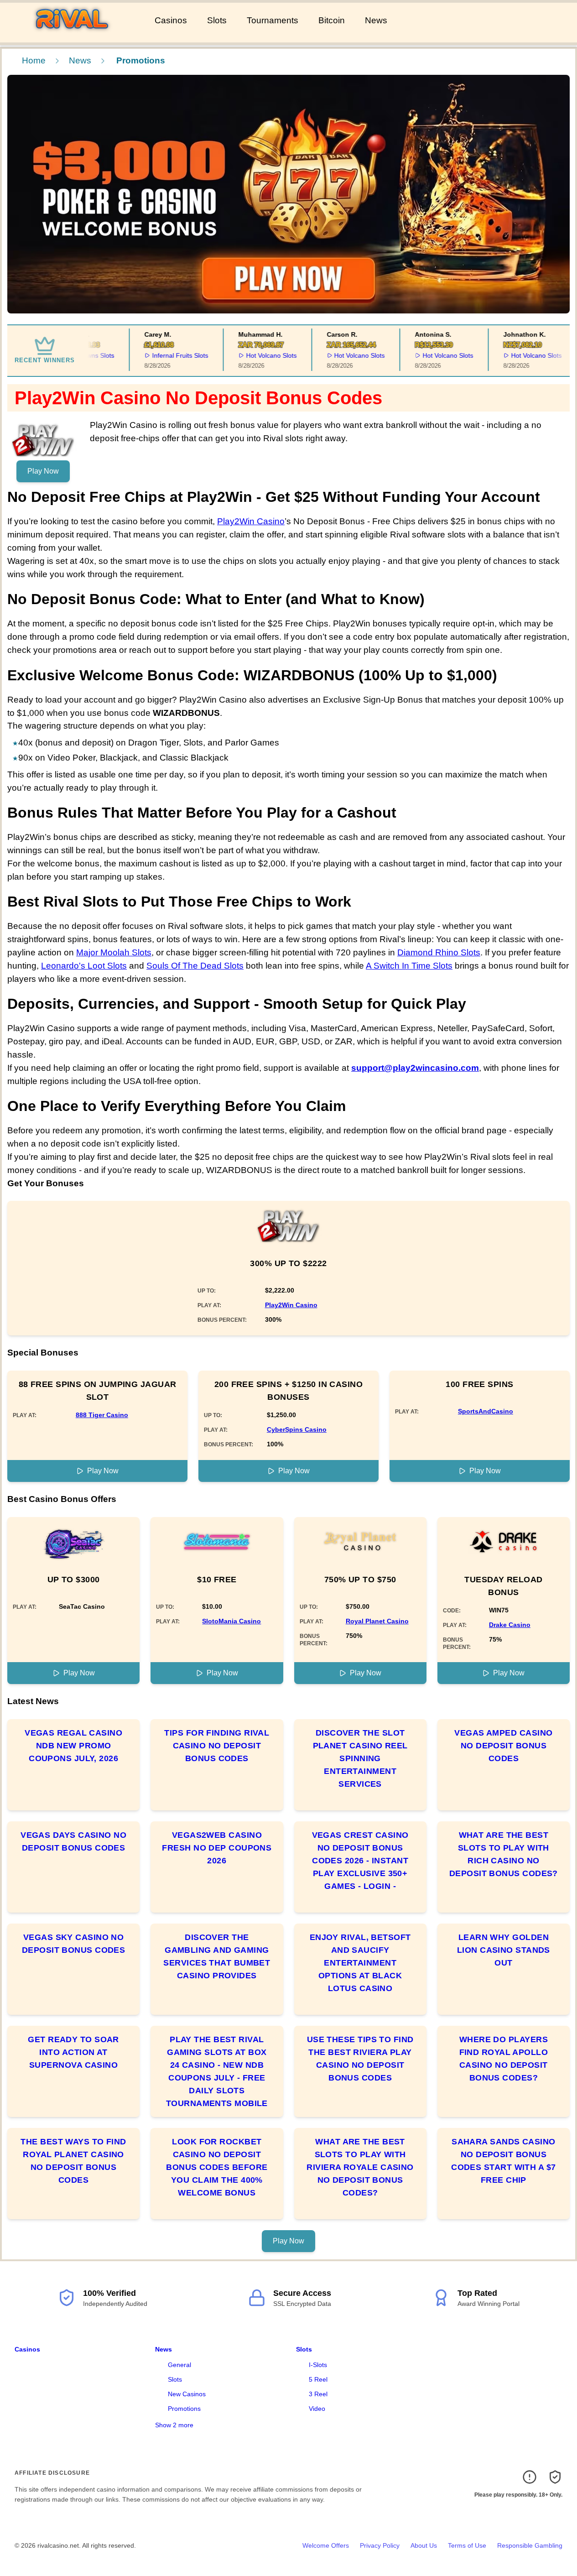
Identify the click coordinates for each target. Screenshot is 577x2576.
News (376, 20)
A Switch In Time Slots (409, 966)
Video (317, 2409)
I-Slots (318, 2365)
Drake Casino (510, 1625)
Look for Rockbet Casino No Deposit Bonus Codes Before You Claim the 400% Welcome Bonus (217, 2167)
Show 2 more (174, 2425)
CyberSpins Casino (297, 1429)
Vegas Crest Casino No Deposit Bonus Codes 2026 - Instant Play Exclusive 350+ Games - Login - (360, 1861)
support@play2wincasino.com (415, 1068)
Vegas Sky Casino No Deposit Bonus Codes (74, 1944)
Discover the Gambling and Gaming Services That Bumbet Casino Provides (217, 1956)
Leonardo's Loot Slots (84, 966)
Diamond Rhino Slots (439, 952)
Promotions (184, 2409)
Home (34, 60)
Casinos (171, 20)
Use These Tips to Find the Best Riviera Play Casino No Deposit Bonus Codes (360, 2059)
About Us (424, 2545)
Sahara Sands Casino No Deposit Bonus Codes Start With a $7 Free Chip (503, 2161)
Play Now (43, 471)
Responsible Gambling (530, 2545)
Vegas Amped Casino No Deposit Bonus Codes (503, 1746)
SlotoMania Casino (231, 1621)
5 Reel (318, 2379)
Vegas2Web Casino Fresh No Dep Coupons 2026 (217, 1848)
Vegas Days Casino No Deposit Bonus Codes (73, 1841)
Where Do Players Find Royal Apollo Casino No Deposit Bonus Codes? (504, 2059)
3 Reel (318, 2394)
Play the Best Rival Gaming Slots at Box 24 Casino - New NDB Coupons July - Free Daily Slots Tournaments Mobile (217, 2071)
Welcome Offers (326, 2545)
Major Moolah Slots (114, 952)
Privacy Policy (380, 2545)
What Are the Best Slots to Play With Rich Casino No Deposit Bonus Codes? (504, 1854)
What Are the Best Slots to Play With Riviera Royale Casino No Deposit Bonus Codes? (360, 2167)
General (179, 2365)
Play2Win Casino (251, 521)
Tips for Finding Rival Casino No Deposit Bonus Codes (217, 1746)
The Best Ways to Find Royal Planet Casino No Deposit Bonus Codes (73, 2161)
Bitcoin (332, 20)
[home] (75, 36)
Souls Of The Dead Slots (195, 966)
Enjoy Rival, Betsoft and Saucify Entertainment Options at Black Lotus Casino (360, 1963)
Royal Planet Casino (377, 1621)
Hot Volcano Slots (256, 355)
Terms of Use (467, 2545)
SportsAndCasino (486, 1411)
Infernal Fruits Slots (165, 355)
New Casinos (187, 2394)
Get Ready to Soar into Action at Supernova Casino (73, 2052)
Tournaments (273, 20)
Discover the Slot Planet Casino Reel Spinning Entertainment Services (360, 1758)
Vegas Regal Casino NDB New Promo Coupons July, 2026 (73, 1746)
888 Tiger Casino (102, 1415)
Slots (217, 20)
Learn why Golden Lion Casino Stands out (504, 1950)
